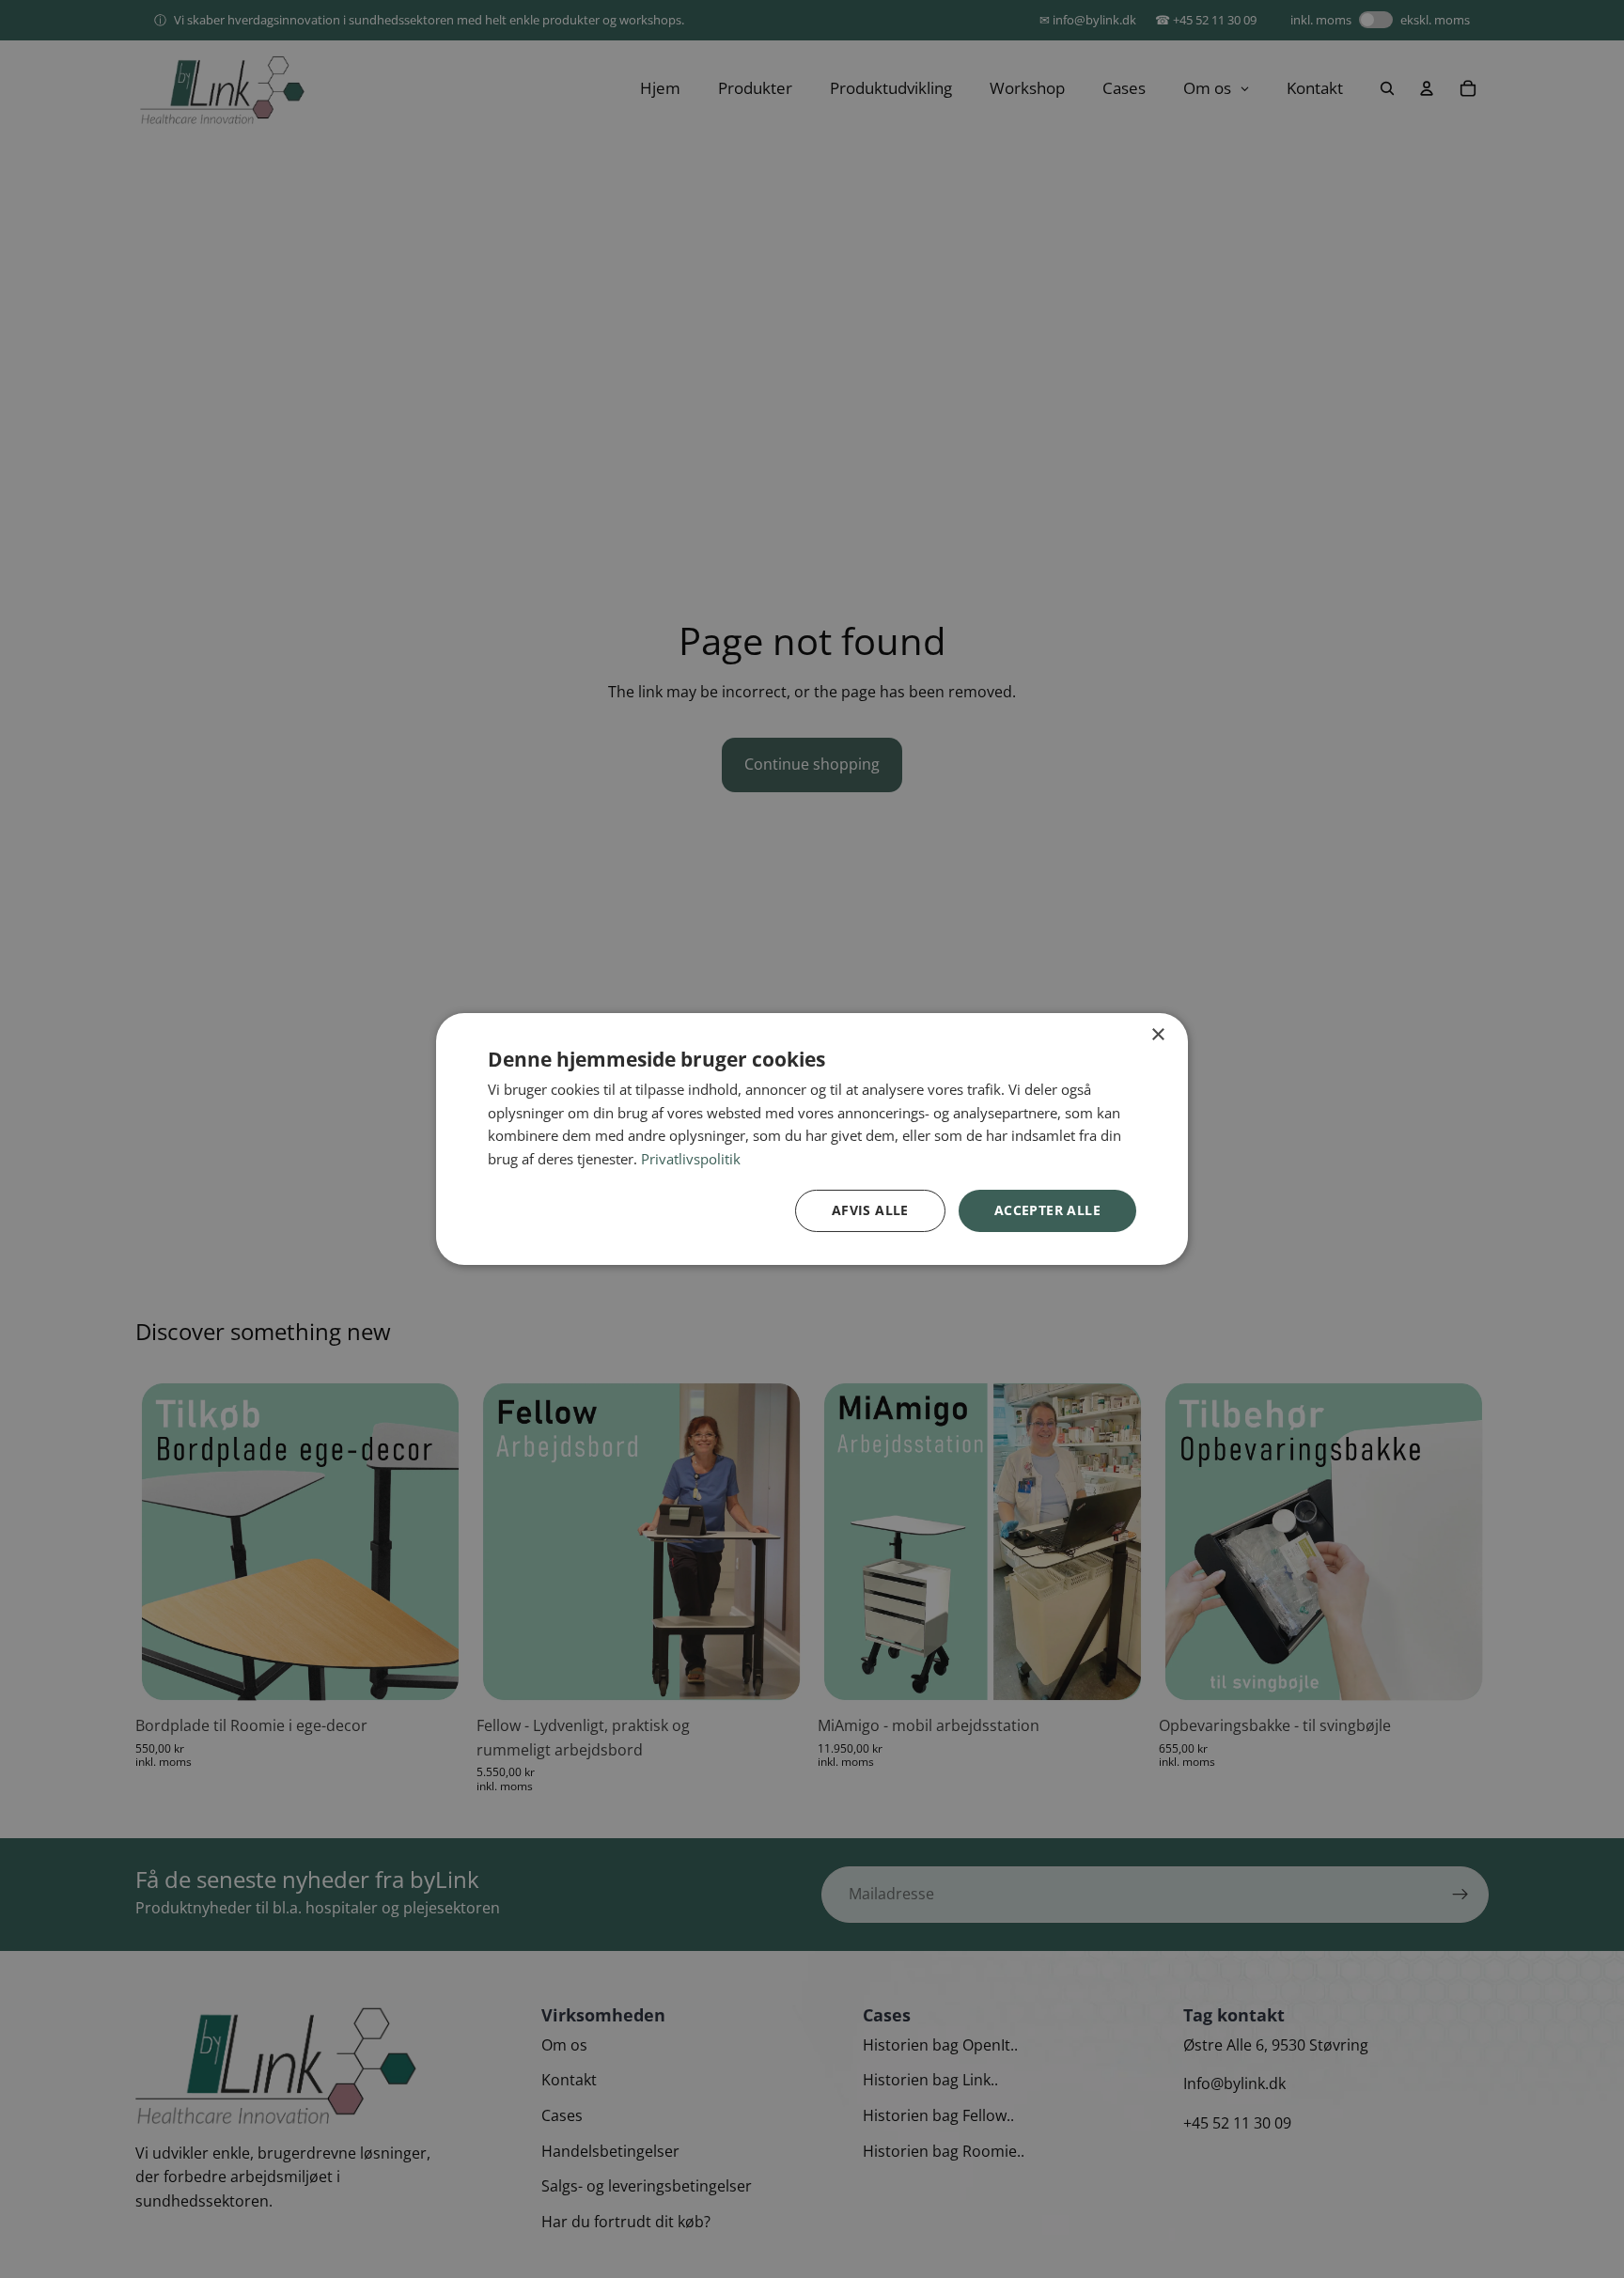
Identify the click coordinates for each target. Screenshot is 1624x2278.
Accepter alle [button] (1047, 1210)
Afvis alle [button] (870, 1210)
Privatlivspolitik (691, 1160)
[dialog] (812, 1139)
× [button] (1157, 1035)
